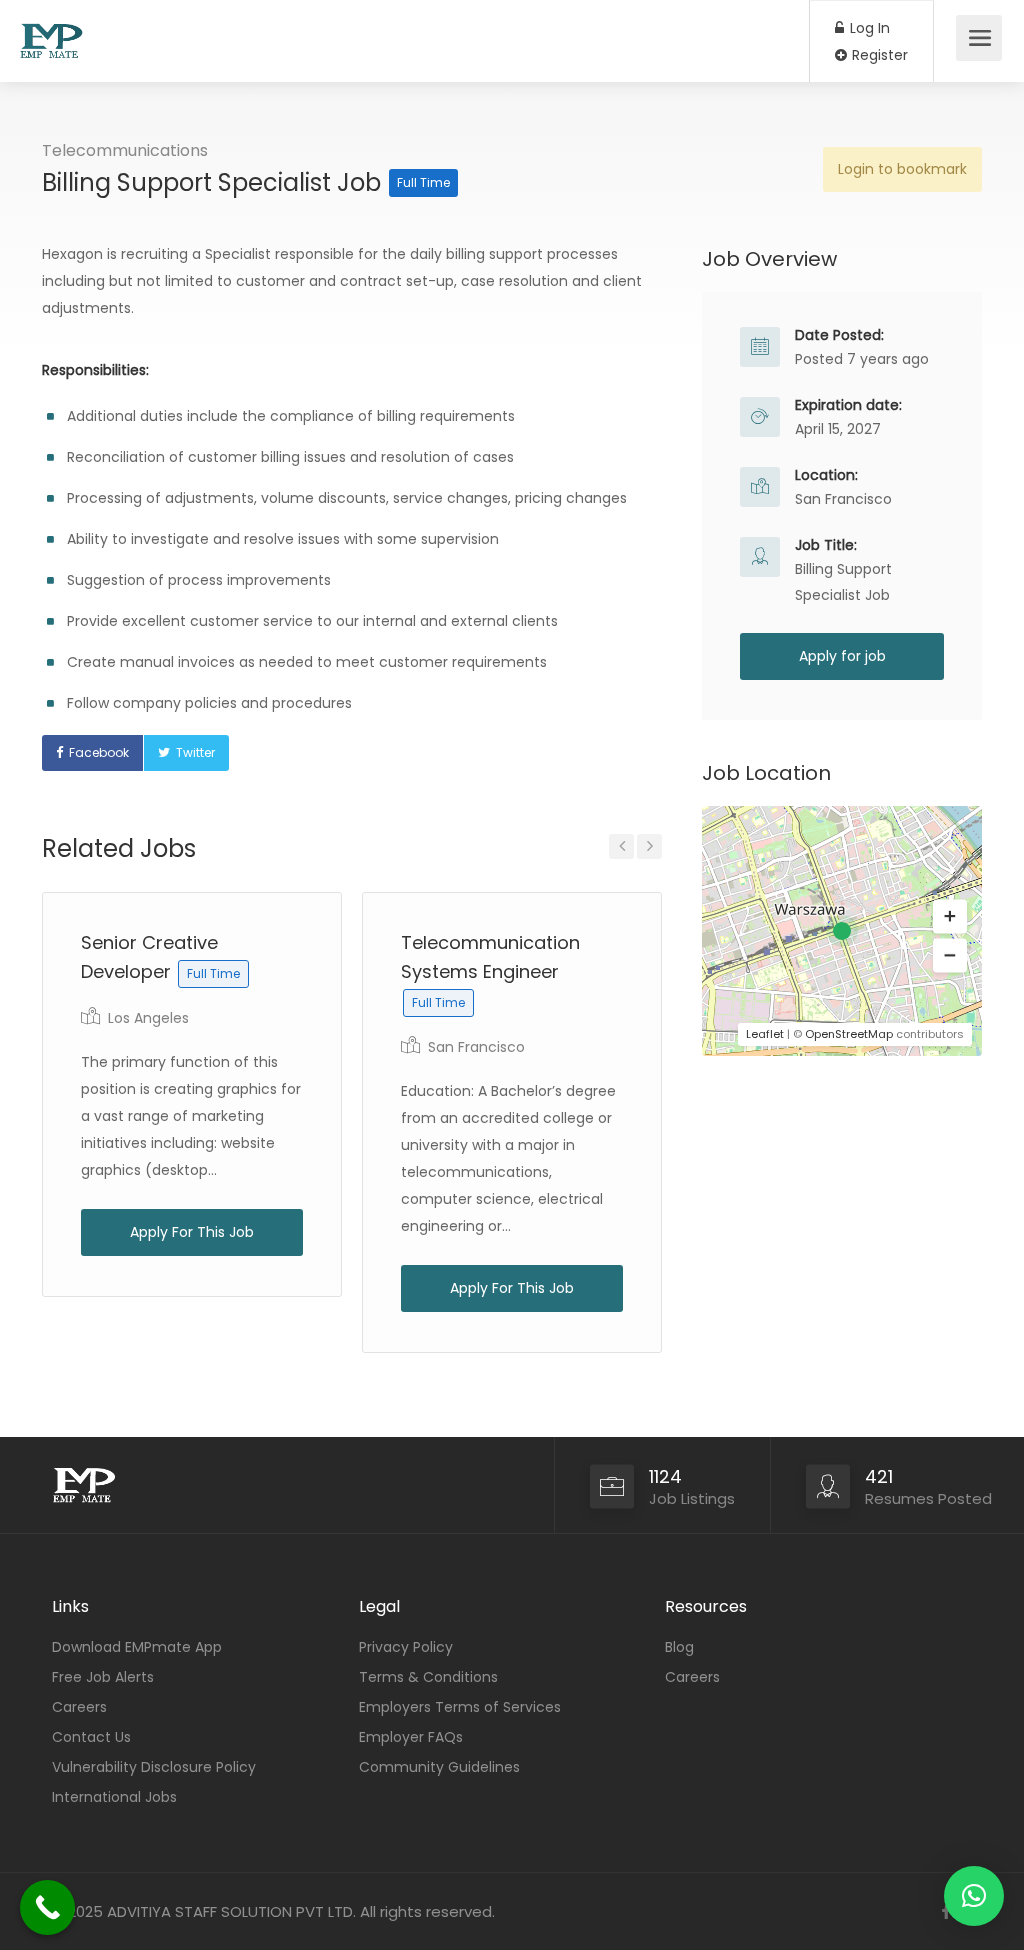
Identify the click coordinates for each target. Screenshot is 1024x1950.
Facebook (99, 752)
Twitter (195, 752)
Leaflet (765, 1034)
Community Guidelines (439, 1767)
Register (878, 55)
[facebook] (946, 1911)
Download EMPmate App (137, 1647)
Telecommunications (125, 150)
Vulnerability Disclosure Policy (154, 1767)
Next (649, 846)
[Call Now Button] (47, 1907)
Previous (621, 846)
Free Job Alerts (103, 1677)
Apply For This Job (192, 1232)
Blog (679, 1647)
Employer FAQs (411, 1737)
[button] (950, 917)
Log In (868, 28)
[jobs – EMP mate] (51, 30)
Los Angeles (148, 1018)
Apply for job (842, 656)
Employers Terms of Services (460, 1707)
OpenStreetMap (849, 1034)
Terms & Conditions (428, 1677)
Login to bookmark (902, 169)
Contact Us (91, 1737)
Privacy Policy (406, 1647)
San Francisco (476, 1047)
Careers (79, 1707)
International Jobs (114, 1797)
